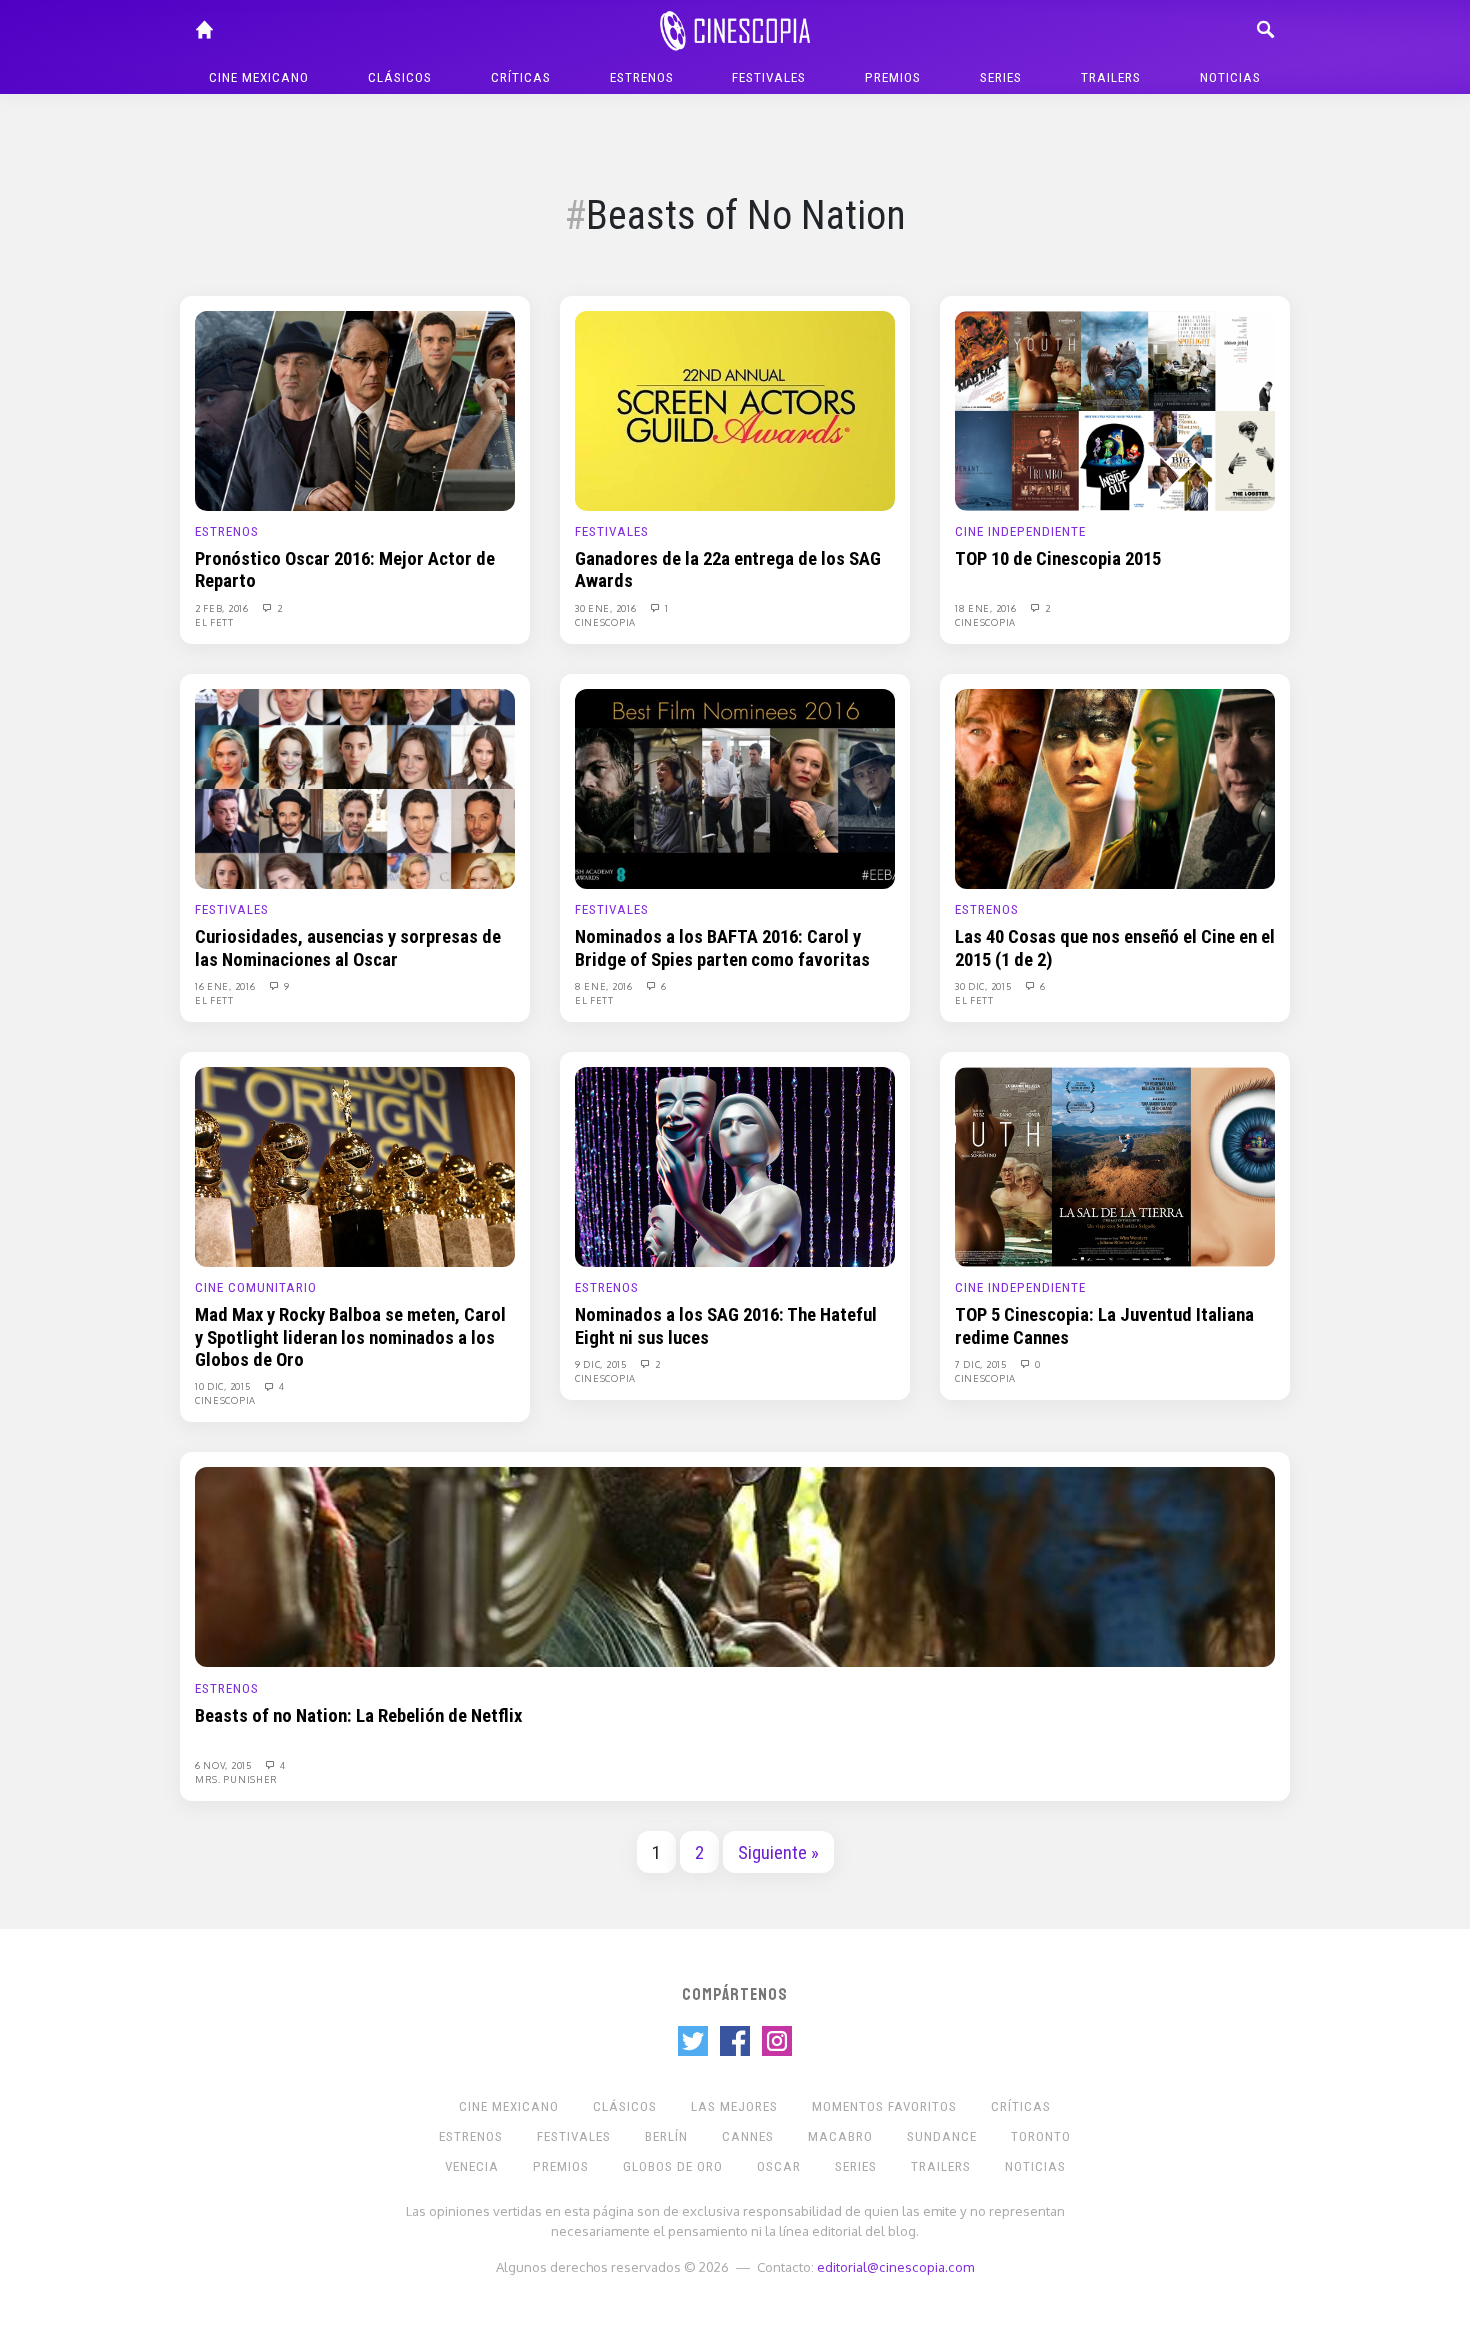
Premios (893, 77)
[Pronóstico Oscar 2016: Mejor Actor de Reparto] (355, 410)
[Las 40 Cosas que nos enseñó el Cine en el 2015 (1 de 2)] (1115, 788)
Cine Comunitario (256, 1287)
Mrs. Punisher (236, 1779)
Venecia (472, 2166)
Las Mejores (734, 2106)
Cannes (748, 2136)
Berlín (666, 2136)
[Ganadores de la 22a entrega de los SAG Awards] (735, 410)
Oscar (779, 2166)
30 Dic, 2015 (984, 986)
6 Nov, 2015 (224, 1765)
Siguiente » (778, 1853)
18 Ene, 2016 (987, 608)
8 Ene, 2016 (605, 986)
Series (1001, 77)
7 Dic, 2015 (982, 1364)
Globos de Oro (673, 2166)
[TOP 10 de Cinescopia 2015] (1115, 410)
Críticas (521, 77)
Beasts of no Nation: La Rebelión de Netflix (358, 1716)
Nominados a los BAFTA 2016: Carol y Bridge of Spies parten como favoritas (722, 948)
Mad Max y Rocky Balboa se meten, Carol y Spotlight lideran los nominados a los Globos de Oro (350, 1337)
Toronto (1041, 2136)
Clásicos (400, 77)
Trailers (1111, 77)
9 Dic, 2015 (602, 1364)
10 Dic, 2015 (224, 1386)
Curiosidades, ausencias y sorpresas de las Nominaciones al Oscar (348, 948)
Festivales (769, 77)
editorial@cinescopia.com (895, 2266)
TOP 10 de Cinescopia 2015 (1058, 559)
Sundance (942, 2136)
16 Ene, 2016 (226, 986)
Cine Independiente (1020, 531)
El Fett (214, 622)
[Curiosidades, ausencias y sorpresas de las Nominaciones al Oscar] (355, 788)
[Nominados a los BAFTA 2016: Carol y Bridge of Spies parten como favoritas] (735, 788)
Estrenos (642, 77)
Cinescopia (605, 622)
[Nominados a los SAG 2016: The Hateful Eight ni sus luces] (735, 1166)
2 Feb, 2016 (223, 608)
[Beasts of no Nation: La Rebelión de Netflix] (735, 1566)
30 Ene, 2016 (607, 608)
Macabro (840, 2136)
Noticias (1230, 77)
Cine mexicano (259, 77)
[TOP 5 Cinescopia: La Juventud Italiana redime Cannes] (1115, 1166)
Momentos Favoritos (884, 2106)
